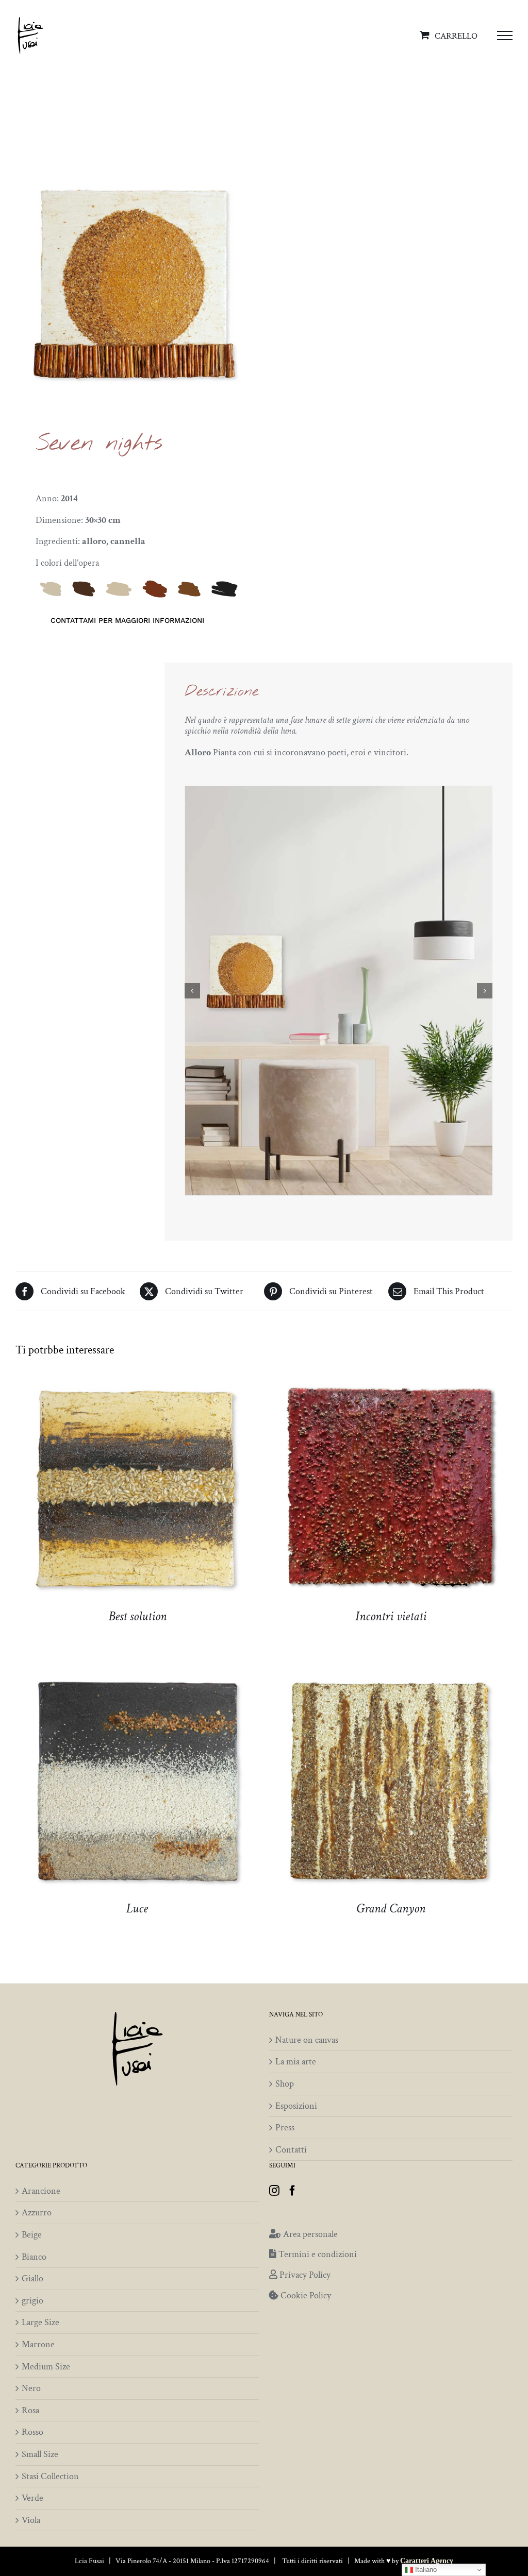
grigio (32, 2301)
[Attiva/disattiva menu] (505, 36)
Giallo (32, 2279)
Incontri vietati (391, 1616)
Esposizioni (296, 2106)
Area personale (310, 2234)
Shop (285, 2084)
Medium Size (46, 2367)
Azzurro (37, 2213)
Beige (32, 2235)
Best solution (137, 1616)
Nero (31, 2388)
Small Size (40, 2454)
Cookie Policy (306, 2295)
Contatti (291, 2150)
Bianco (34, 2257)
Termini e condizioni (318, 2254)
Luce (137, 1909)
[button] (192, 991)
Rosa (30, 2411)
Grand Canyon (391, 1909)
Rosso (32, 2432)
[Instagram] (274, 2191)
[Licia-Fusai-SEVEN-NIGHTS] (135, 283)
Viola (31, 2520)
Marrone (38, 2345)
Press (285, 2128)
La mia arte (296, 2062)
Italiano (425, 2570)
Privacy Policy (305, 2275)
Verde (32, 2498)
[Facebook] (292, 2191)
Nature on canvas (307, 2040)
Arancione (41, 2191)
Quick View (137, 1492)
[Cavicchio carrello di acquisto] (451, 35)
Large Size (40, 2323)
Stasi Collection (50, 2477)
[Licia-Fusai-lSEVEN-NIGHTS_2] (339, 991)
